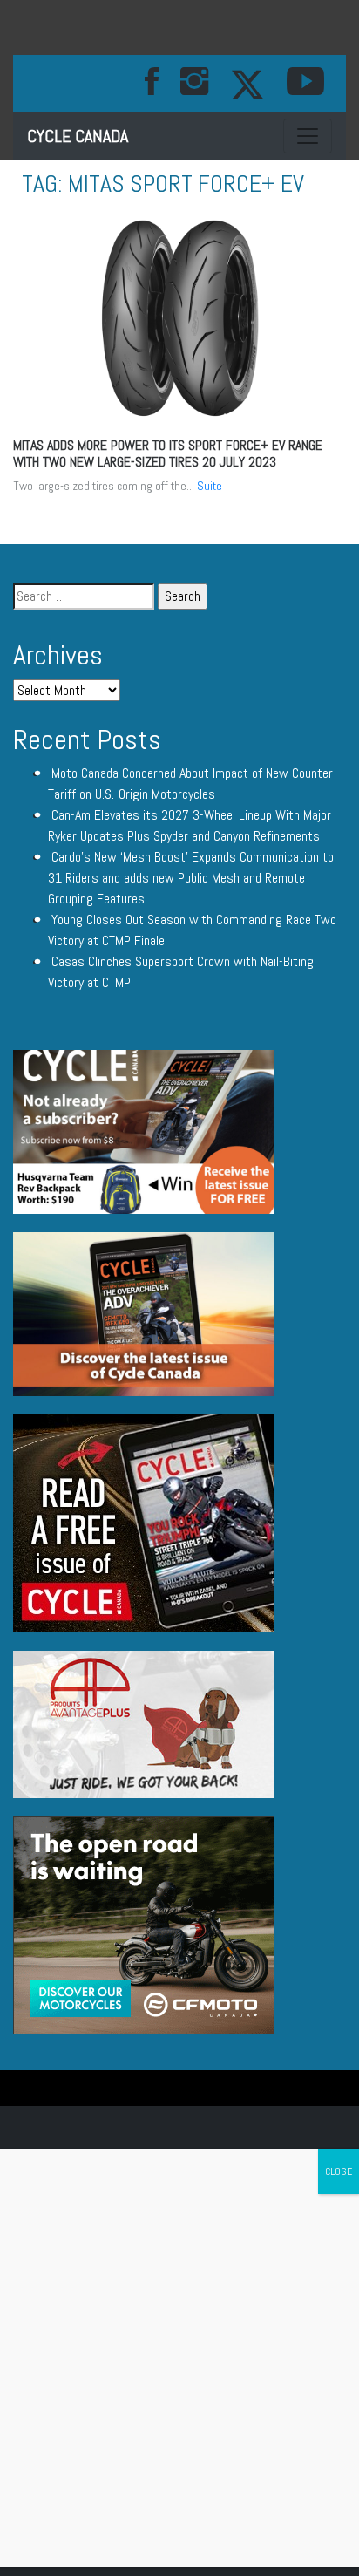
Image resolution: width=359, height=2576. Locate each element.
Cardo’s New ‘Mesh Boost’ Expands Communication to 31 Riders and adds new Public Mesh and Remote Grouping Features (191, 878)
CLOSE (339, 2171)
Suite (210, 486)
